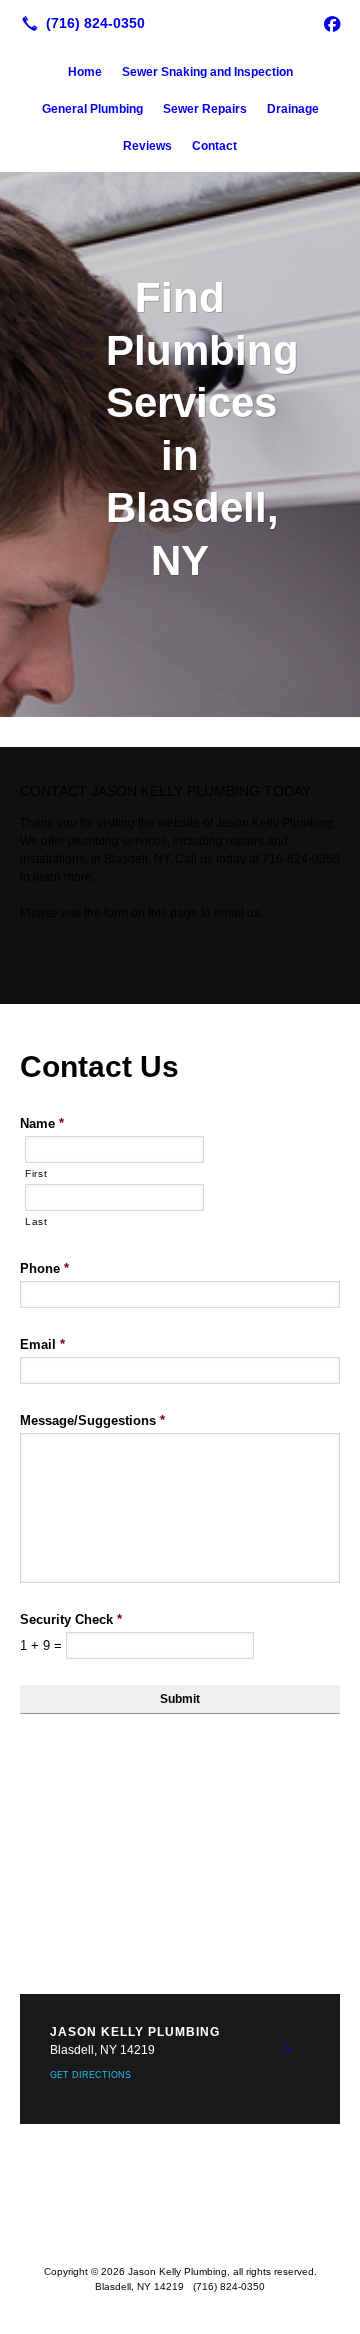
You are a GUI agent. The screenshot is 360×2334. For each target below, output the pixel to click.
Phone (44, 1268)
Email (42, 1344)
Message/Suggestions (92, 1420)
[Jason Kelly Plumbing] (180, 21)
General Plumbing (92, 109)
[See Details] (288, 2049)
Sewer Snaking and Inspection (207, 72)
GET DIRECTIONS (90, 2075)
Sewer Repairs (205, 109)
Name (42, 1123)
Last (36, 1221)
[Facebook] (332, 23)
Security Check (71, 1619)
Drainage (293, 109)
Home (85, 72)
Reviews (147, 146)
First (36, 1173)
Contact (214, 146)
